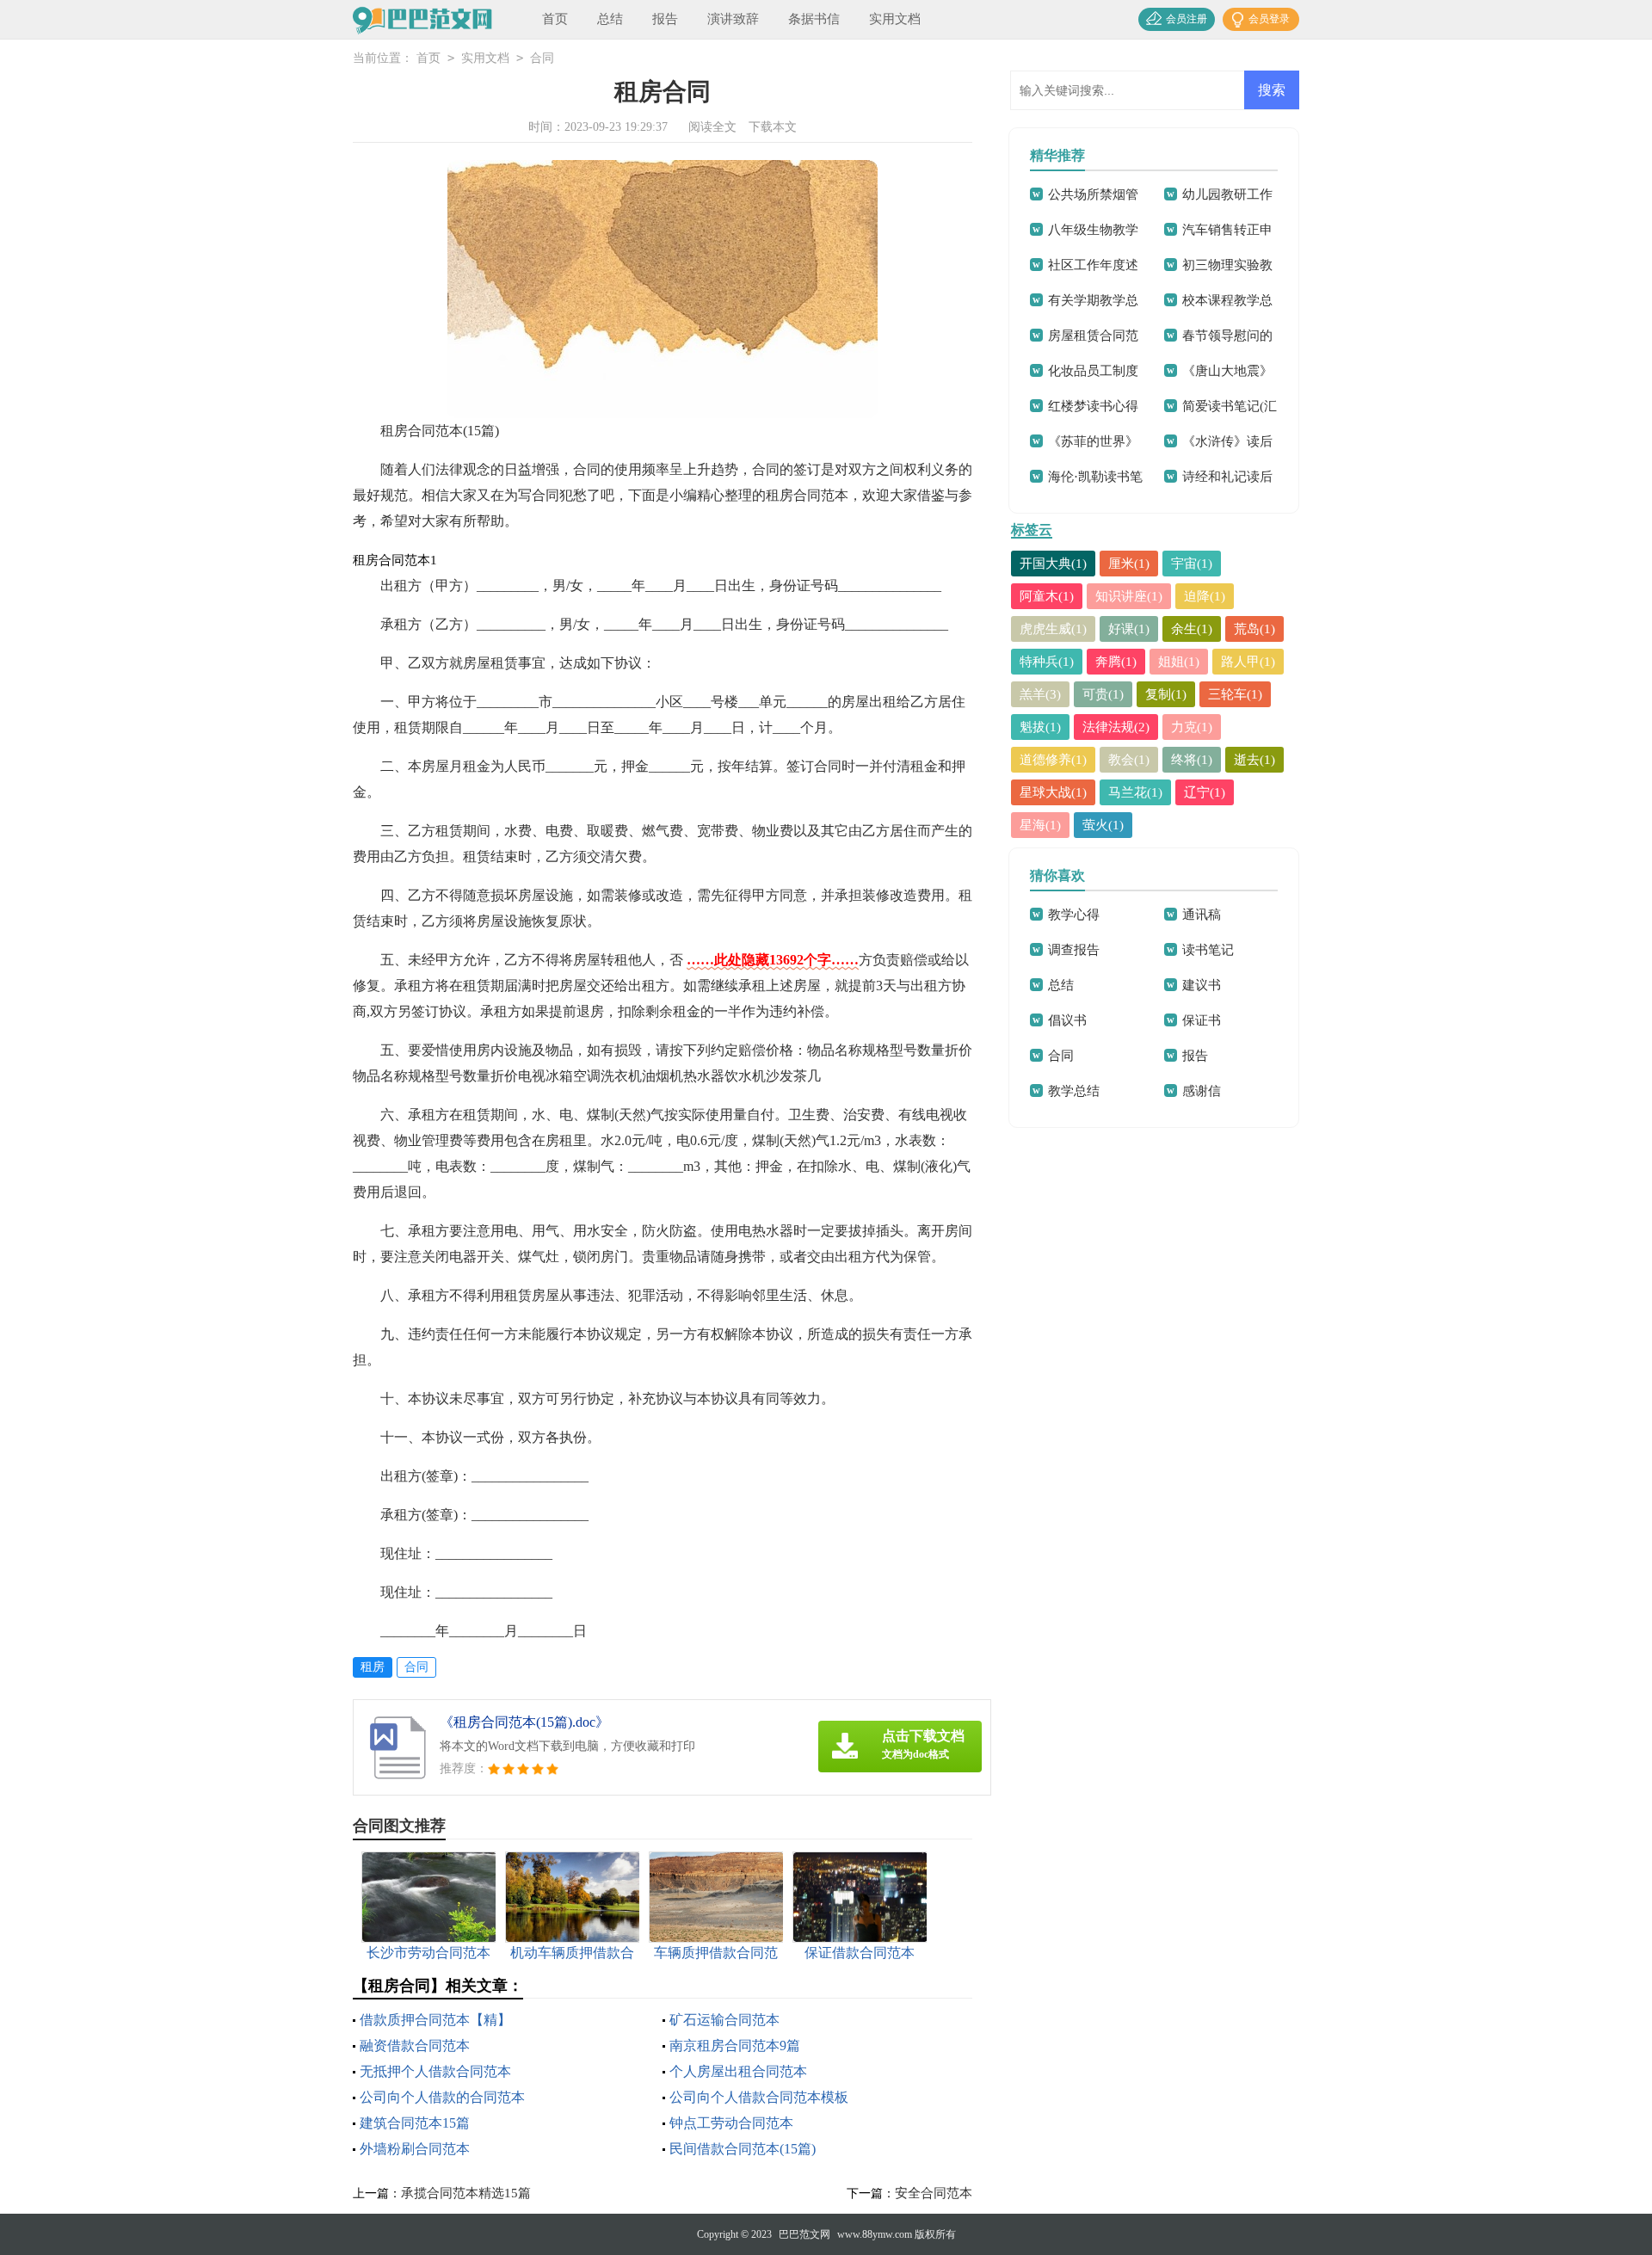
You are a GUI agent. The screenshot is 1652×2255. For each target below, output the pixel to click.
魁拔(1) (1040, 727)
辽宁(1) (1205, 792)
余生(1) (1192, 629)
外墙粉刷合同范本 (415, 2149)
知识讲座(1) (1129, 596)
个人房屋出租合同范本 (738, 2071)
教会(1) (1129, 760)
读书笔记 (1208, 950)
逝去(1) (1254, 760)
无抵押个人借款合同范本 (435, 2071)
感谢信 (1202, 1091)
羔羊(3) (1040, 694)
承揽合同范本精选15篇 (466, 2193)
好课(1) (1129, 629)
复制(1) (1166, 694)
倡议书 (1067, 1020)
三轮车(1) (1235, 694)
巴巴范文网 (804, 2234)
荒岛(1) (1254, 629)
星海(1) (1040, 825)
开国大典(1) (1053, 564)
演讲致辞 (733, 19)
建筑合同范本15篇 (415, 2123)
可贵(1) (1103, 694)
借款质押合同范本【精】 (435, 2020)
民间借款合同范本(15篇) (743, 2149)
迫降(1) (1205, 596)
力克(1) (1192, 727)
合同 (542, 58)
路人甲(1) (1248, 662)
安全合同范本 (934, 2193)
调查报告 (1074, 950)
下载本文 (773, 127)
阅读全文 (712, 127)
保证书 (1202, 1020)
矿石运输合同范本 (724, 2020)
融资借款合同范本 (415, 2046)
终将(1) (1192, 760)
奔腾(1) (1116, 662)
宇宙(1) (1192, 564)
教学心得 (1074, 915)
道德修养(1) (1053, 760)
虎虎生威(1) (1053, 629)
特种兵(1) (1047, 662)
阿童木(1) (1047, 596)
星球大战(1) (1053, 792)
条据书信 (814, 19)
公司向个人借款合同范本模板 (759, 2097)
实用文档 (895, 19)
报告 (665, 19)
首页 (555, 19)
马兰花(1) (1135, 792)
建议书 (1202, 985)
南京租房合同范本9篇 (735, 2046)
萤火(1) (1103, 825)
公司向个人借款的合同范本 (442, 2097)
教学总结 (1074, 1091)
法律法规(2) (1116, 727)
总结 (610, 19)
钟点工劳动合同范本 (731, 2123)
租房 (373, 1667)
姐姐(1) (1179, 662)
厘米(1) (1129, 564)
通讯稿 (1202, 915)
